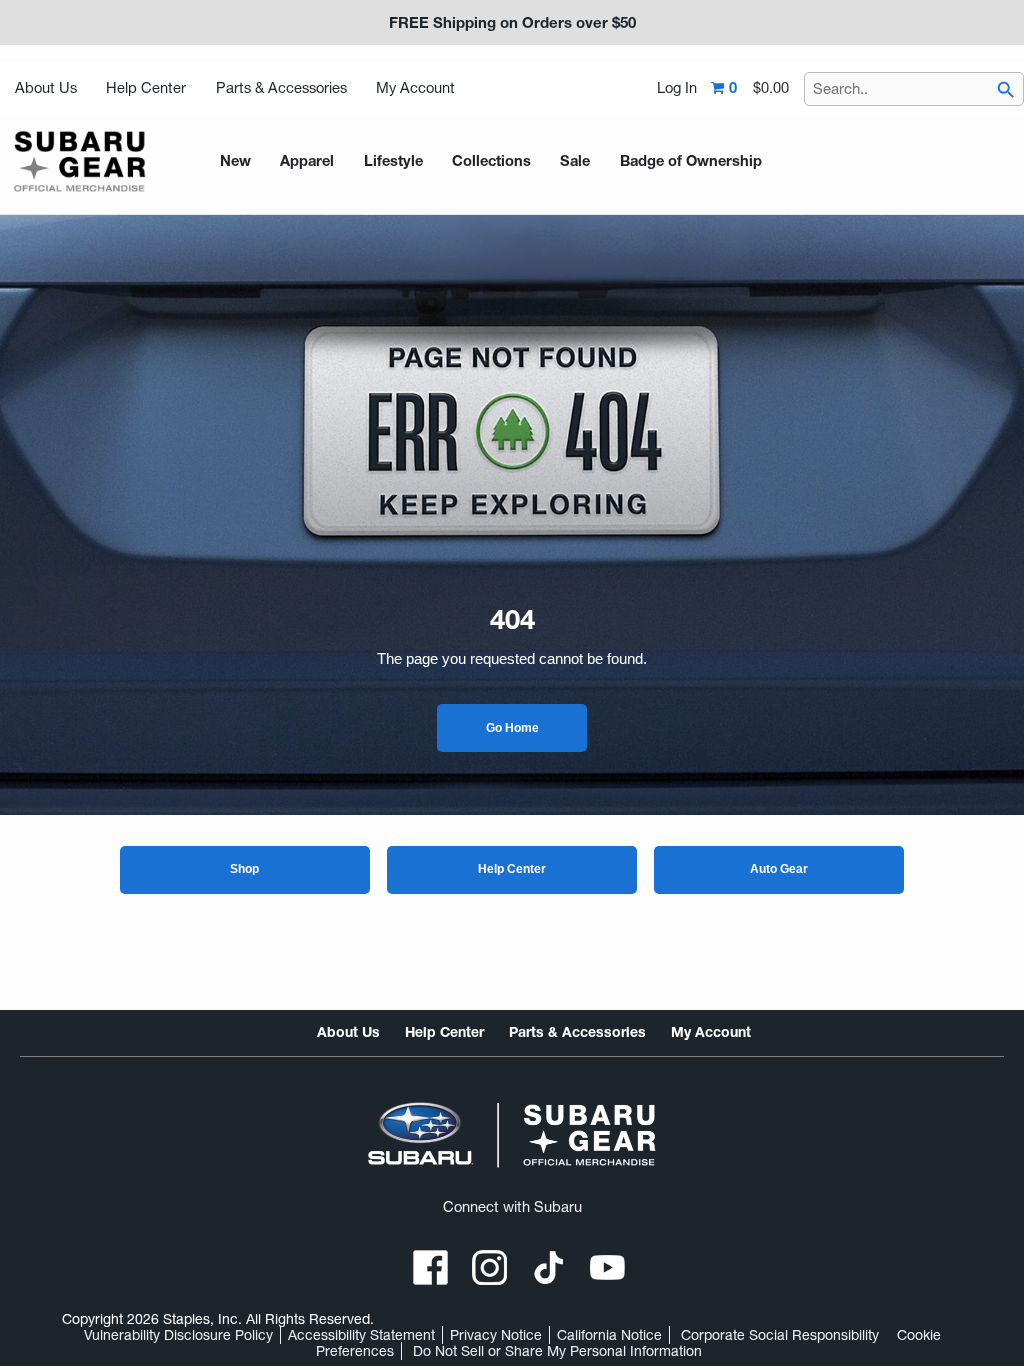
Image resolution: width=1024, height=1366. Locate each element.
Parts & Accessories (281, 88)
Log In (677, 88)
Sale (575, 161)
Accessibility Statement (361, 1335)
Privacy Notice (496, 1335)
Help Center (146, 88)
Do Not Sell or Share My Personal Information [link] (557, 1351)
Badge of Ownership (691, 161)
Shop (244, 869)
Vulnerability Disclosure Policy (178, 1335)
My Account (415, 88)
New (235, 161)
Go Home (512, 728)
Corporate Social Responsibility (780, 1335)
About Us (46, 88)
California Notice (609, 1335)
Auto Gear (779, 869)
